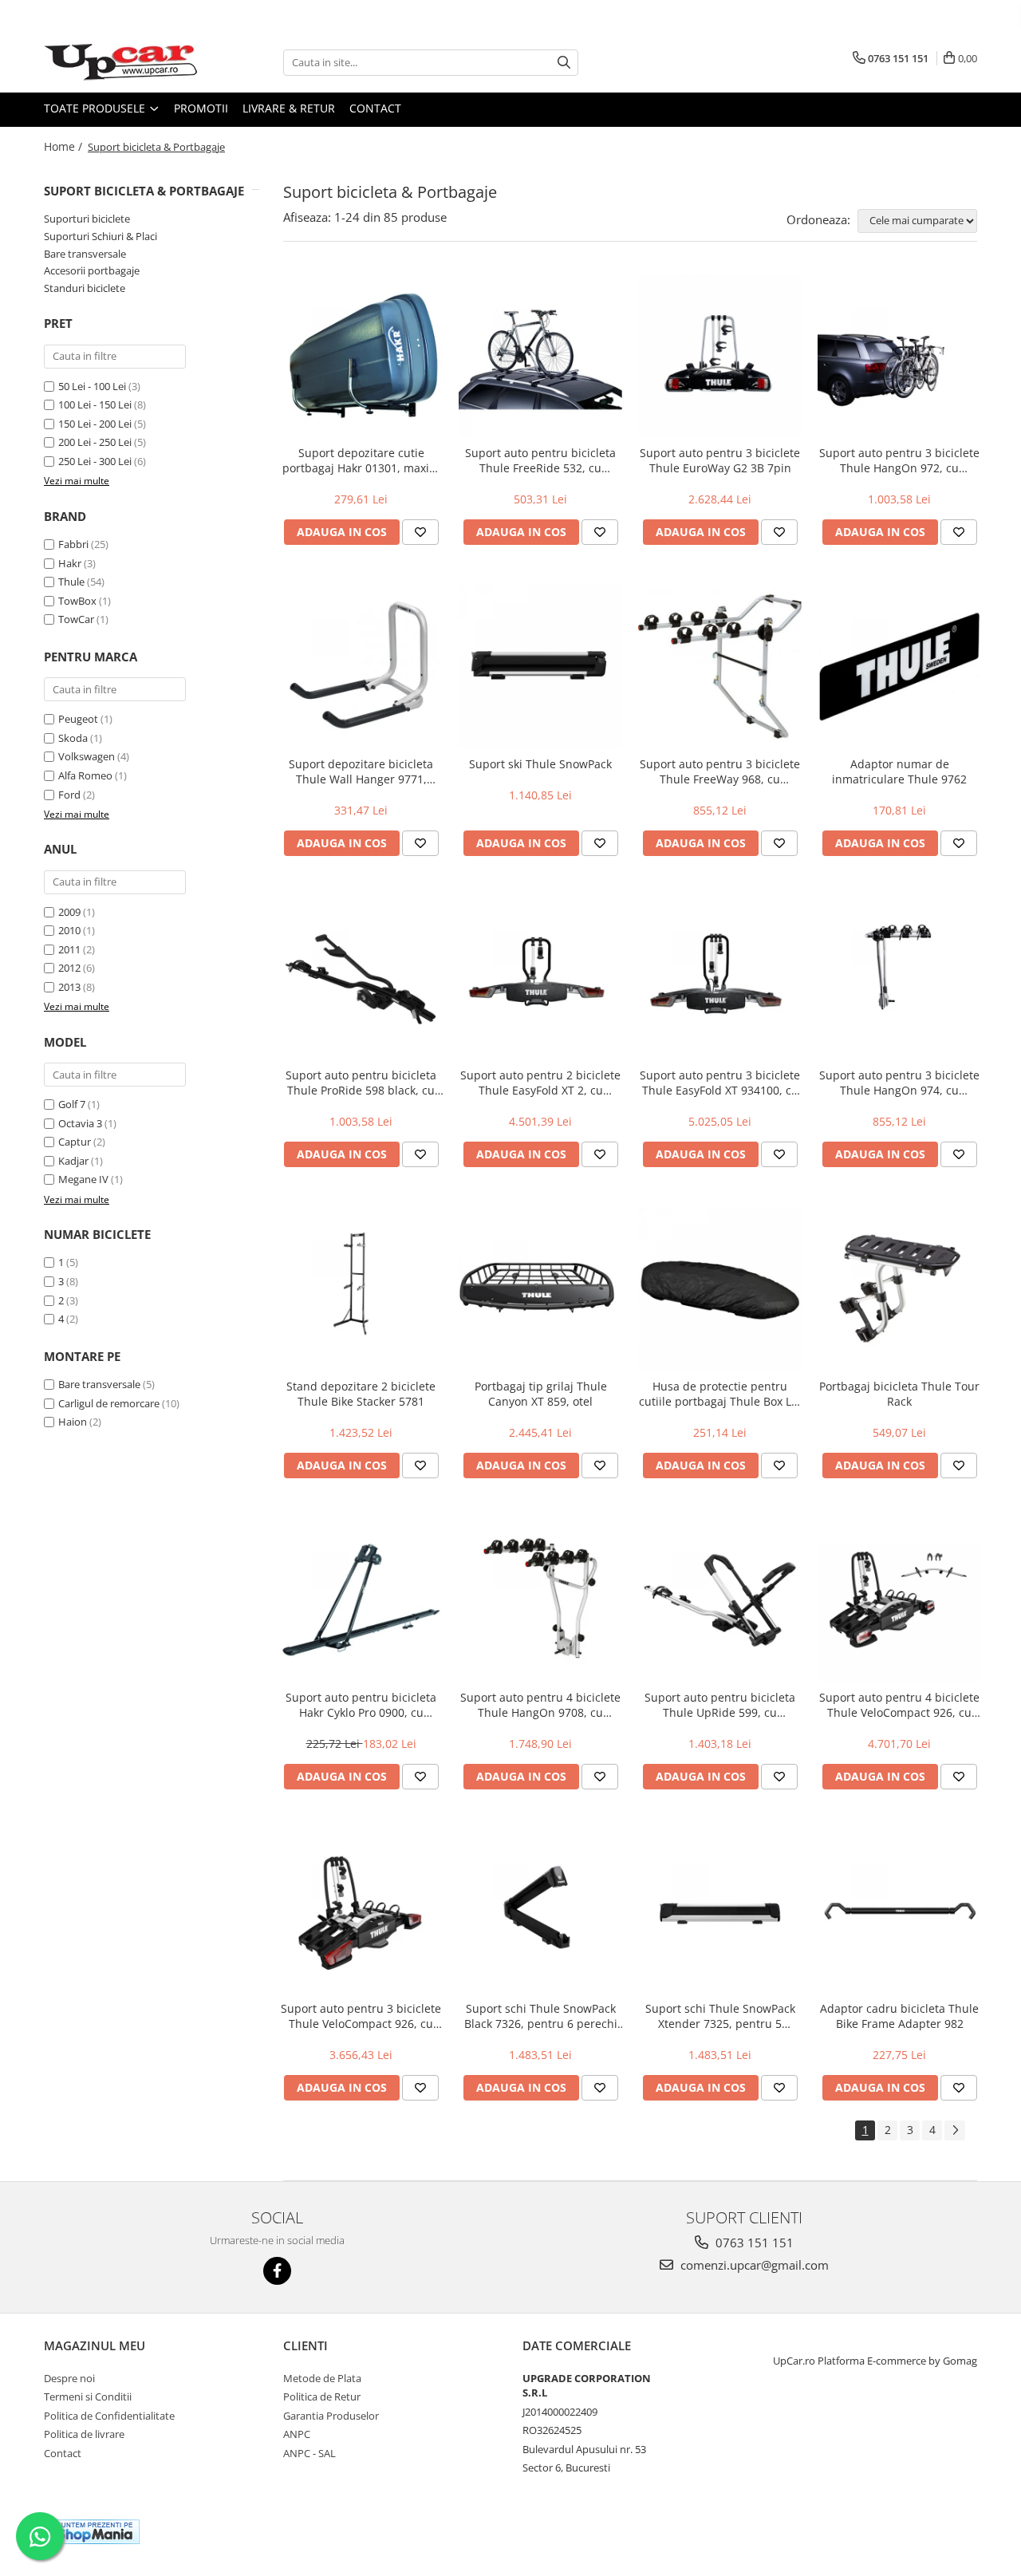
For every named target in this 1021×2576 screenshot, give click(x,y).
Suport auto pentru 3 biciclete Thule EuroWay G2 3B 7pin (720, 460)
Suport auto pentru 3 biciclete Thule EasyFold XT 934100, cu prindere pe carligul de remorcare (720, 1083)
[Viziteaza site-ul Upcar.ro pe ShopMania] (95, 2532)
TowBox (77, 601)
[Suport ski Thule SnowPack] (540, 667)
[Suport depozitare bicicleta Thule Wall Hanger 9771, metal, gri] (361, 667)
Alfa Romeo (85, 775)
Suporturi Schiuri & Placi (101, 236)
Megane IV (83, 1179)
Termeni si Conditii (88, 2397)
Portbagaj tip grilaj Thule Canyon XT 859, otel (541, 1394)
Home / (65, 146)
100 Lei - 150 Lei (95, 404)
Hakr (70, 563)
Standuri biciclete (85, 288)
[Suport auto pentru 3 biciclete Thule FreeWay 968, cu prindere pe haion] (720, 667)
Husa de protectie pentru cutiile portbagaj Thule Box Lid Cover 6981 (720, 1394)
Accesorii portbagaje (92, 270)
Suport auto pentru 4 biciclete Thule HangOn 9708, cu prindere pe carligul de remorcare (540, 1705)
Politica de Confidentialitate (109, 2416)
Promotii (201, 108)
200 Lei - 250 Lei (95, 442)
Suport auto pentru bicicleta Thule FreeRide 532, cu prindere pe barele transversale (540, 460)
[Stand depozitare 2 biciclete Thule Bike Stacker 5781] (361, 1289)
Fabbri (73, 544)
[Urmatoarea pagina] (955, 2130)
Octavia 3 (80, 1123)
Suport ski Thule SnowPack (540, 764)
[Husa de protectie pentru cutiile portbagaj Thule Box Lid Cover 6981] (720, 1289)
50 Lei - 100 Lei (92, 386)
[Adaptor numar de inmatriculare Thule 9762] (899, 667)
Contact (375, 108)
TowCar (76, 619)
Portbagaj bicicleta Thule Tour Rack (899, 1394)
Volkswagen (87, 756)
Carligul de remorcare (109, 1403)
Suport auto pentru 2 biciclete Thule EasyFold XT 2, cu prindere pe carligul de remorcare (540, 1083)
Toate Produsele (96, 108)
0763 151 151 (753, 2243)
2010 (69, 930)
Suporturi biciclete (87, 219)
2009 (69, 912)
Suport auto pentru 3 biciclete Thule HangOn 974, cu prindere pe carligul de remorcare (899, 1083)
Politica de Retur (322, 2397)
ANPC (297, 2434)
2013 (69, 987)
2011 (69, 949)
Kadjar (73, 1161)
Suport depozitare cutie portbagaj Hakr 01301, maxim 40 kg (361, 460)
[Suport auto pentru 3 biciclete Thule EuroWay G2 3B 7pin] (720, 355)
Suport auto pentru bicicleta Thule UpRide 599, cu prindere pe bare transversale (720, 1705)
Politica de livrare (84, 2434)
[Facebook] (277, 2271)
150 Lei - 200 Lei (95, 424)
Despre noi (69, 2378)
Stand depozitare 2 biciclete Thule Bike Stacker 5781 (361, 1394)
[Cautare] (564, 63)
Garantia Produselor (331, 2416)
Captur (75, 1142)
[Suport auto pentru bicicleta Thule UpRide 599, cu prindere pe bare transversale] (720, 1600)
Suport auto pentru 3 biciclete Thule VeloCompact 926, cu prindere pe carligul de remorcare (361, 2016)
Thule (71, 582)
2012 (69, 968)
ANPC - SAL (309, 2453)
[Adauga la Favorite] (420, 532)
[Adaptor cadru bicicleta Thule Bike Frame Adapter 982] (899, 1911)
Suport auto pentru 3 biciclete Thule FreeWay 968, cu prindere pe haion (720, 771)
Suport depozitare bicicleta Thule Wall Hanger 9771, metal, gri (361, 771)
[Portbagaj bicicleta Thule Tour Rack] (899, 1289)
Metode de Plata (322, 2378)
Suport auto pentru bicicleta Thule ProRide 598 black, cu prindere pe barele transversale (361, 1083)
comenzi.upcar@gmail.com (753, 2265)
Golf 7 (72, 1104)
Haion (73, 1422)
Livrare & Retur (289, 108)
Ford (69, 795)
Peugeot (78, 719)
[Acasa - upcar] (124, 62)
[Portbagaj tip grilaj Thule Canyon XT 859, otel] (540, 1289)
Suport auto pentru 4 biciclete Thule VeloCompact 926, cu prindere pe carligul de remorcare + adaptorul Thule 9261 (899, 1705)
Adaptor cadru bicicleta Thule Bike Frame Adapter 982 (899, 2016)
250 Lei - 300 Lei (95, 461)
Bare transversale (85, 254)
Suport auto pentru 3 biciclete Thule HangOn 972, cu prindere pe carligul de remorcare (899, 460)
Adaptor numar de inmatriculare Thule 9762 (899, 771)
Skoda (73, 738)
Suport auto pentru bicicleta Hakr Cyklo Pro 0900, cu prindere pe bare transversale (361, 1705)
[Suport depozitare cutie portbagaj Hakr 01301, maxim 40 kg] (361, 355)
